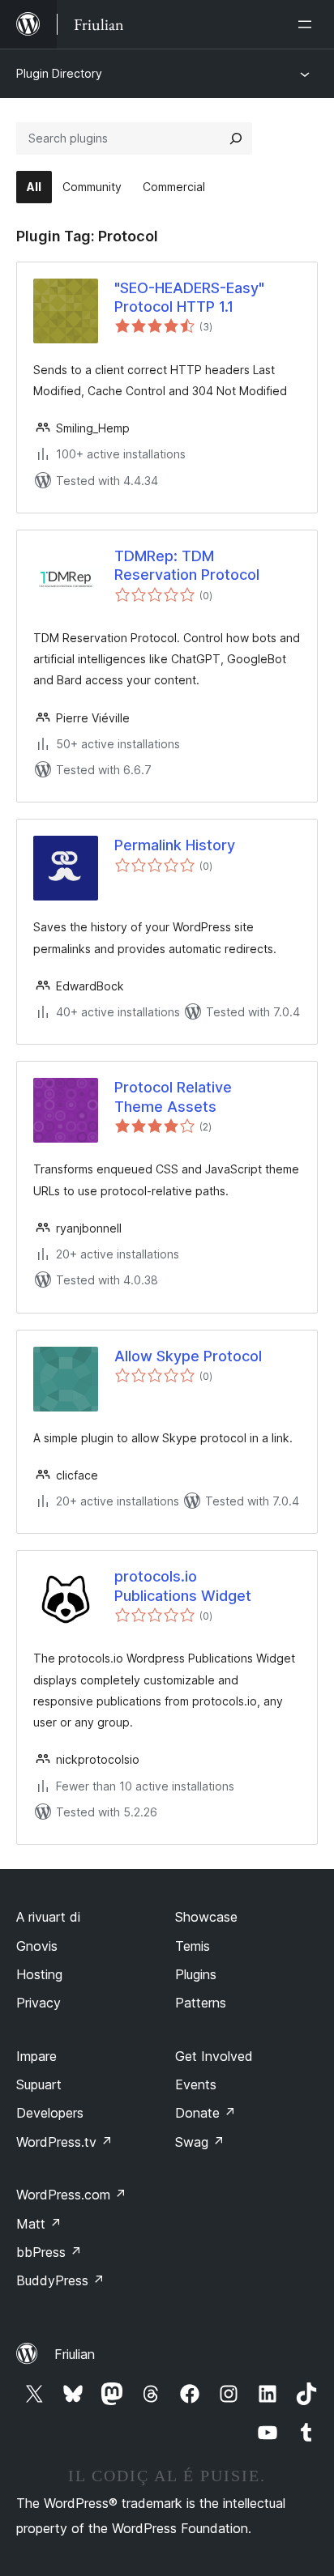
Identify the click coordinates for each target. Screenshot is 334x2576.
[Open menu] (308, 24)
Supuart (39, 2084)
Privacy (39, 2003)
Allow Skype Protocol (188, 1356)
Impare (36, 2056)
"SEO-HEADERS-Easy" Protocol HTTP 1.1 (189, 297)
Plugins (196, 1974)
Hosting (39, 1974)
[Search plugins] (236, 138)
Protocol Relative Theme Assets (173, 1096)
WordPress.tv (64, 2142)
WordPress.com (71, 2195)
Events (196, 2084)
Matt (39, 2224)
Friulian (75, 2354)
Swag (200, 2142)
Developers (50, 2113)
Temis (193, 1946)
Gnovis (37, 1946)
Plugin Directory (59, 73)
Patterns (201, 2003)
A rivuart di (48, 1917)
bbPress (49, 2252)
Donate (206, 2113)
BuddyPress (60, 2280)
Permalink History (175, 845)
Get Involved (214, 2056)
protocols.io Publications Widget (183, 1586)
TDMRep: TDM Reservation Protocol (187, 565)
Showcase (206, 1917)
